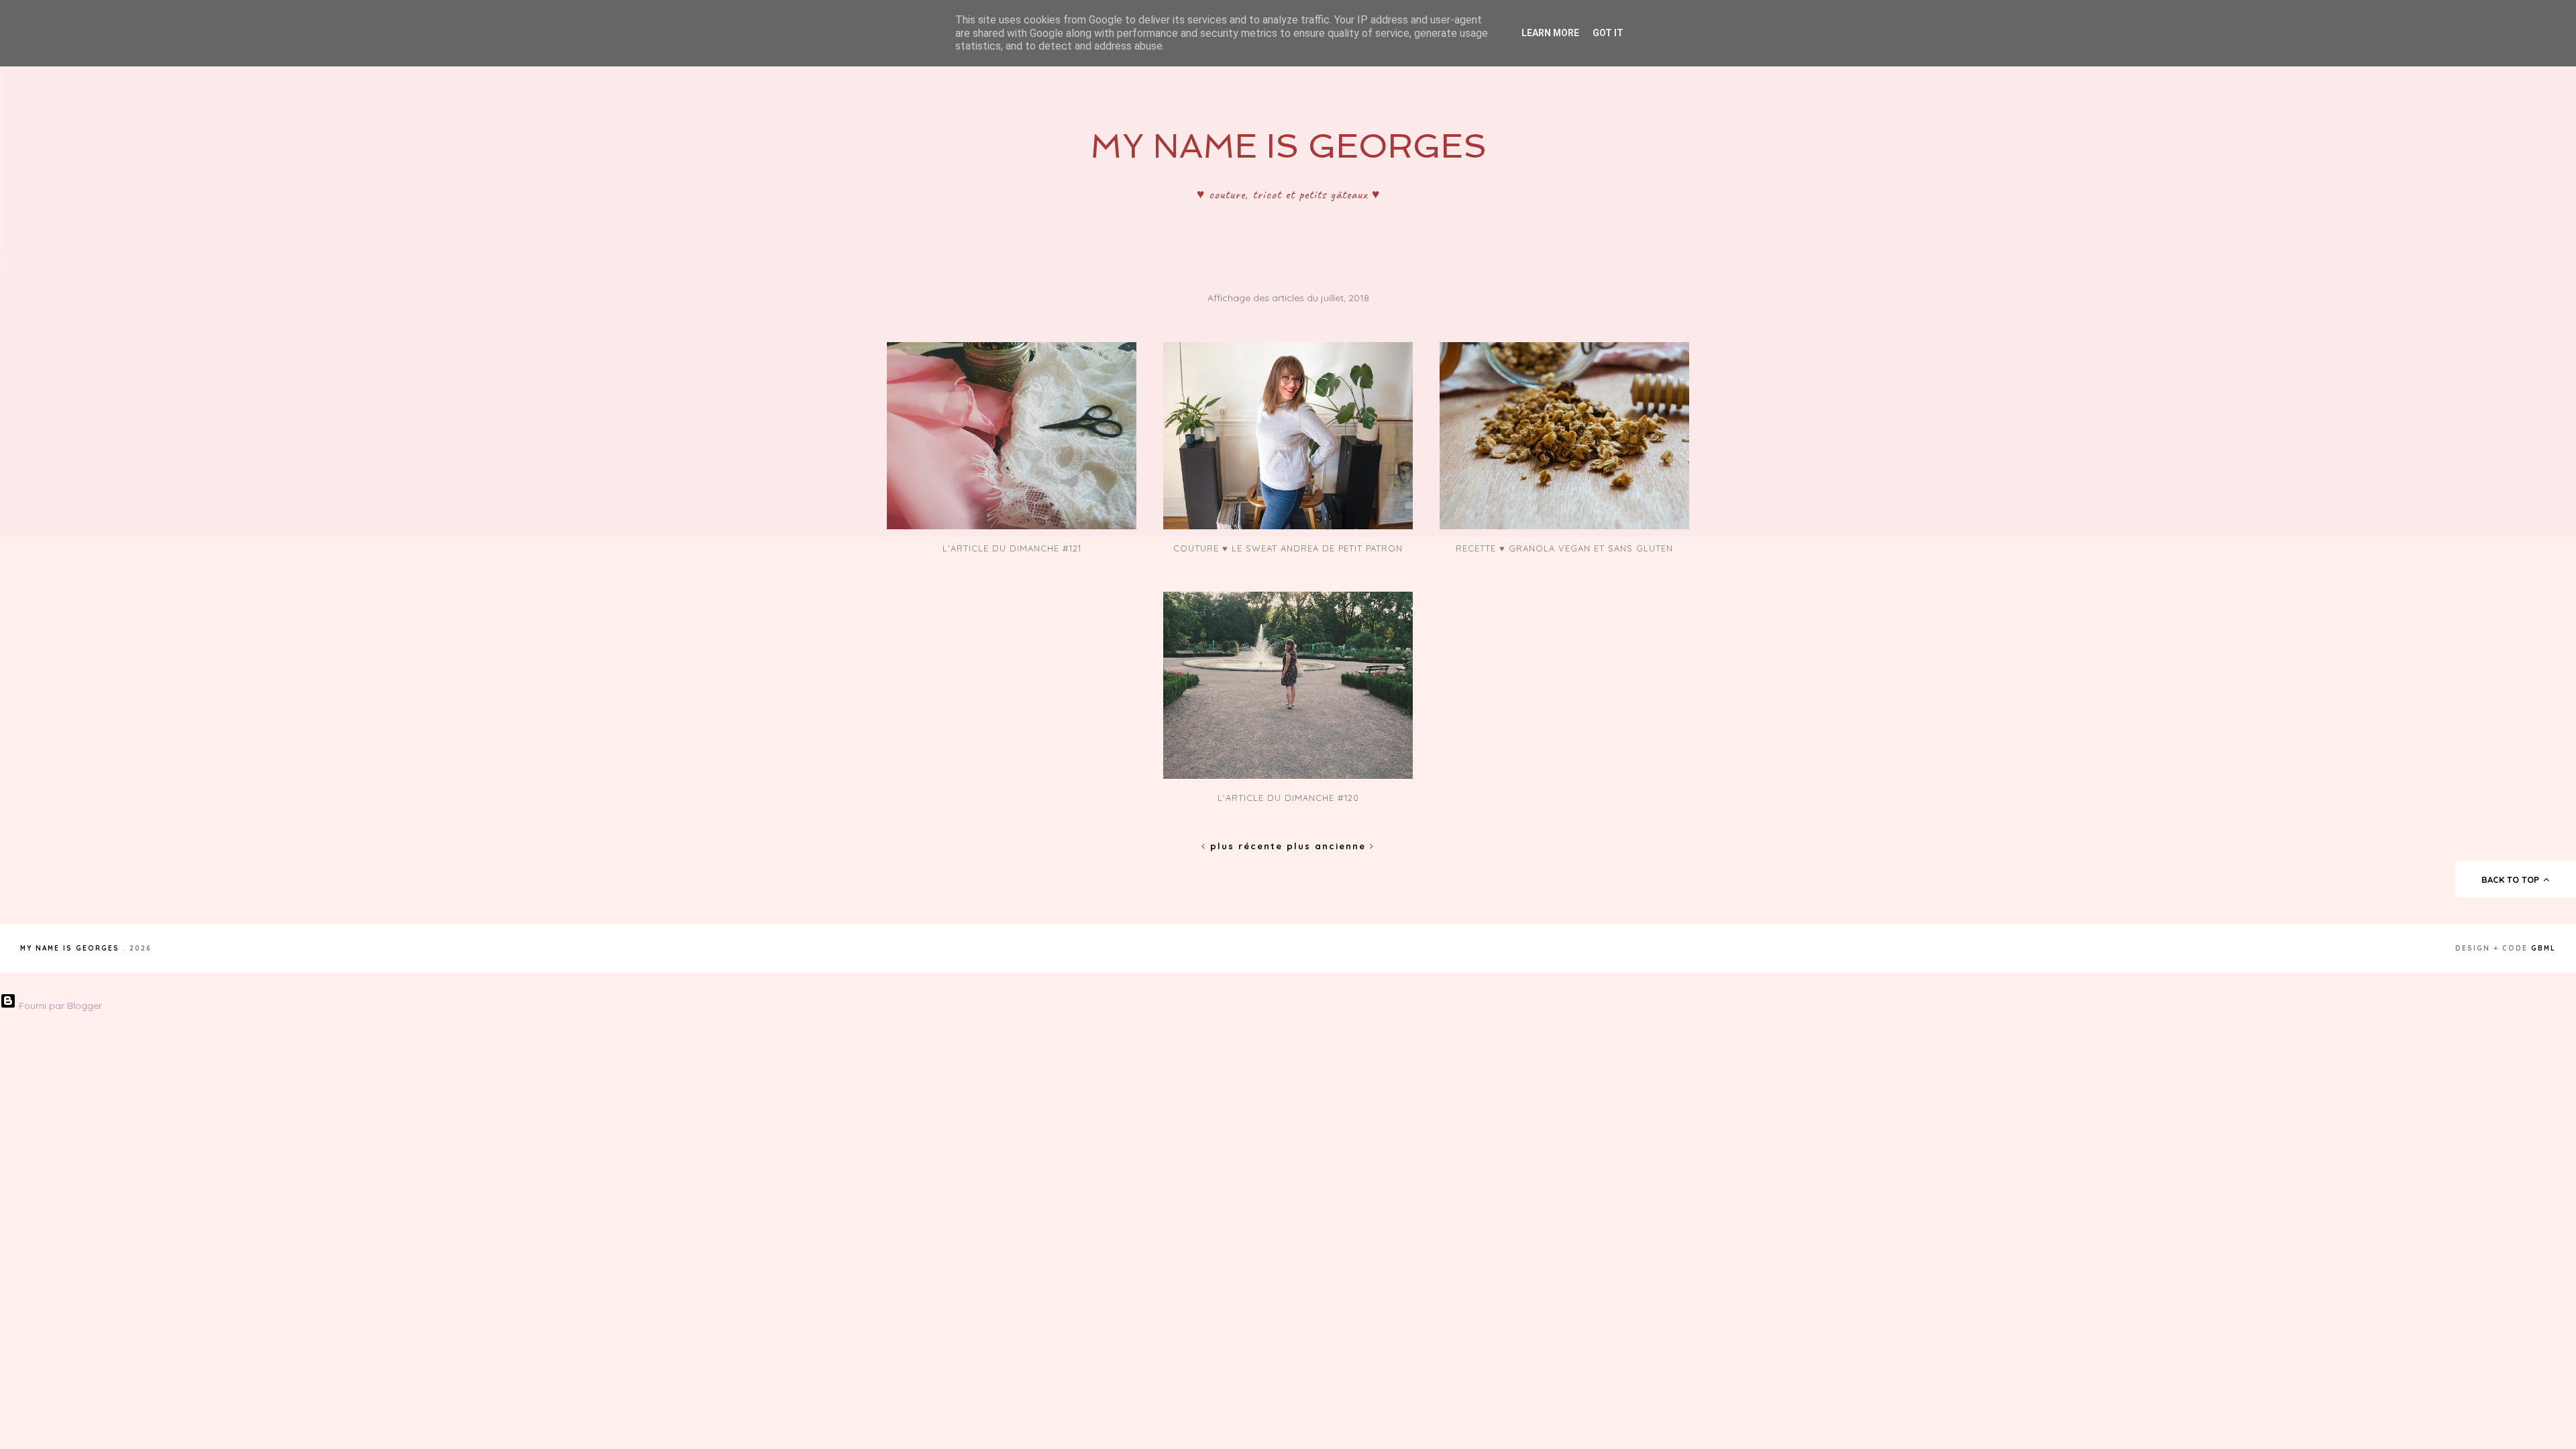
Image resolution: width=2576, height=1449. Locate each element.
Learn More (1550, 33)
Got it (1608, 33)
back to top (2512, 879)
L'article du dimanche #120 (1288, 798)
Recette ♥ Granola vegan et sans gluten (1564, 548)
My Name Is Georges (1288, 146)
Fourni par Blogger (59, 1006)
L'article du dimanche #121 (1012, 548)
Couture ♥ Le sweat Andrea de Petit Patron (1288, 548)
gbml (2543, 948)
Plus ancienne (1328, 846)
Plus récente (1246, 846)
